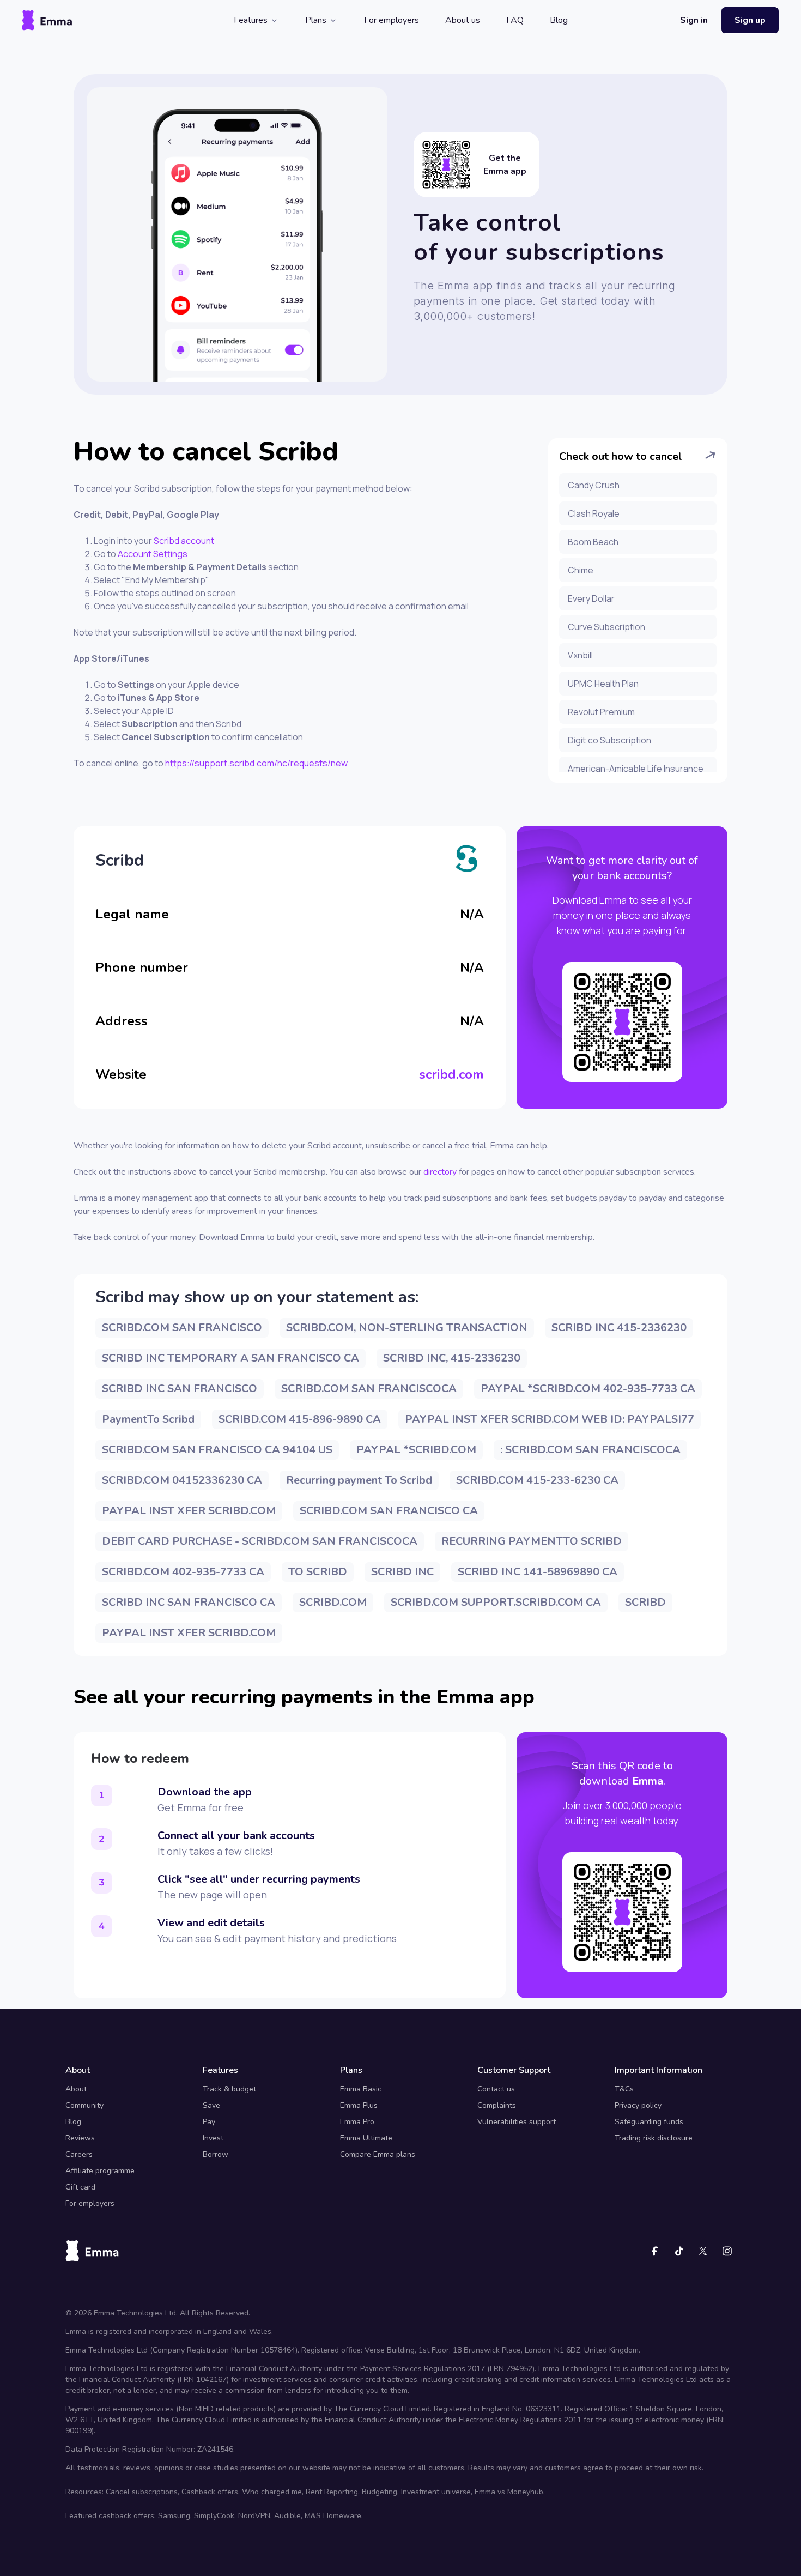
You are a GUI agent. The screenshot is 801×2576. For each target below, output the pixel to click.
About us (463, 20)
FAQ (515, 20)
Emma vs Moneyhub (509, 2492)
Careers (79, 2154)
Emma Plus (359, 2105)
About (76, 2089)
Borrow (216, 2154)
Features (251, 20)
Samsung (174, 2516)
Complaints (497, 2105)
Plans (316, 20)
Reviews (80, 2138)
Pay (209, 2122)
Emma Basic (361, 2089)
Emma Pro (357, 2122)
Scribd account (184, 541)
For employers (392, 20)
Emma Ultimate (366, 2138)
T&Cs (624, 2089)
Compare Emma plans (378, 2154)
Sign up (750, 20)
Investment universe (436, 2492)
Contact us (496, 2089)
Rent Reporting (332, 2492)
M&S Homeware (333, 2516)
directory (440, 1172)
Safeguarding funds (649, 2122)
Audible (287, 2516)
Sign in (694, 20)
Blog (559, 20)
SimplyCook (214, 2516)
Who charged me (272, 2492)
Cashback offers (210, 2492)
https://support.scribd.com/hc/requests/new (256, 763)
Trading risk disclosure (654, 2138)
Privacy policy (638, 2105)
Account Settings (152, 554)
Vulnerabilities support (517, 2122)
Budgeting (380, 2492)
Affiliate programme (100, 2171)
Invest (213, 2138)
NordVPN (254, 2516)
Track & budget (229, 2089)
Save (211, 2105)
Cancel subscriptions (142, 2492)
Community (84, 2105)
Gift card (80, 2187)
